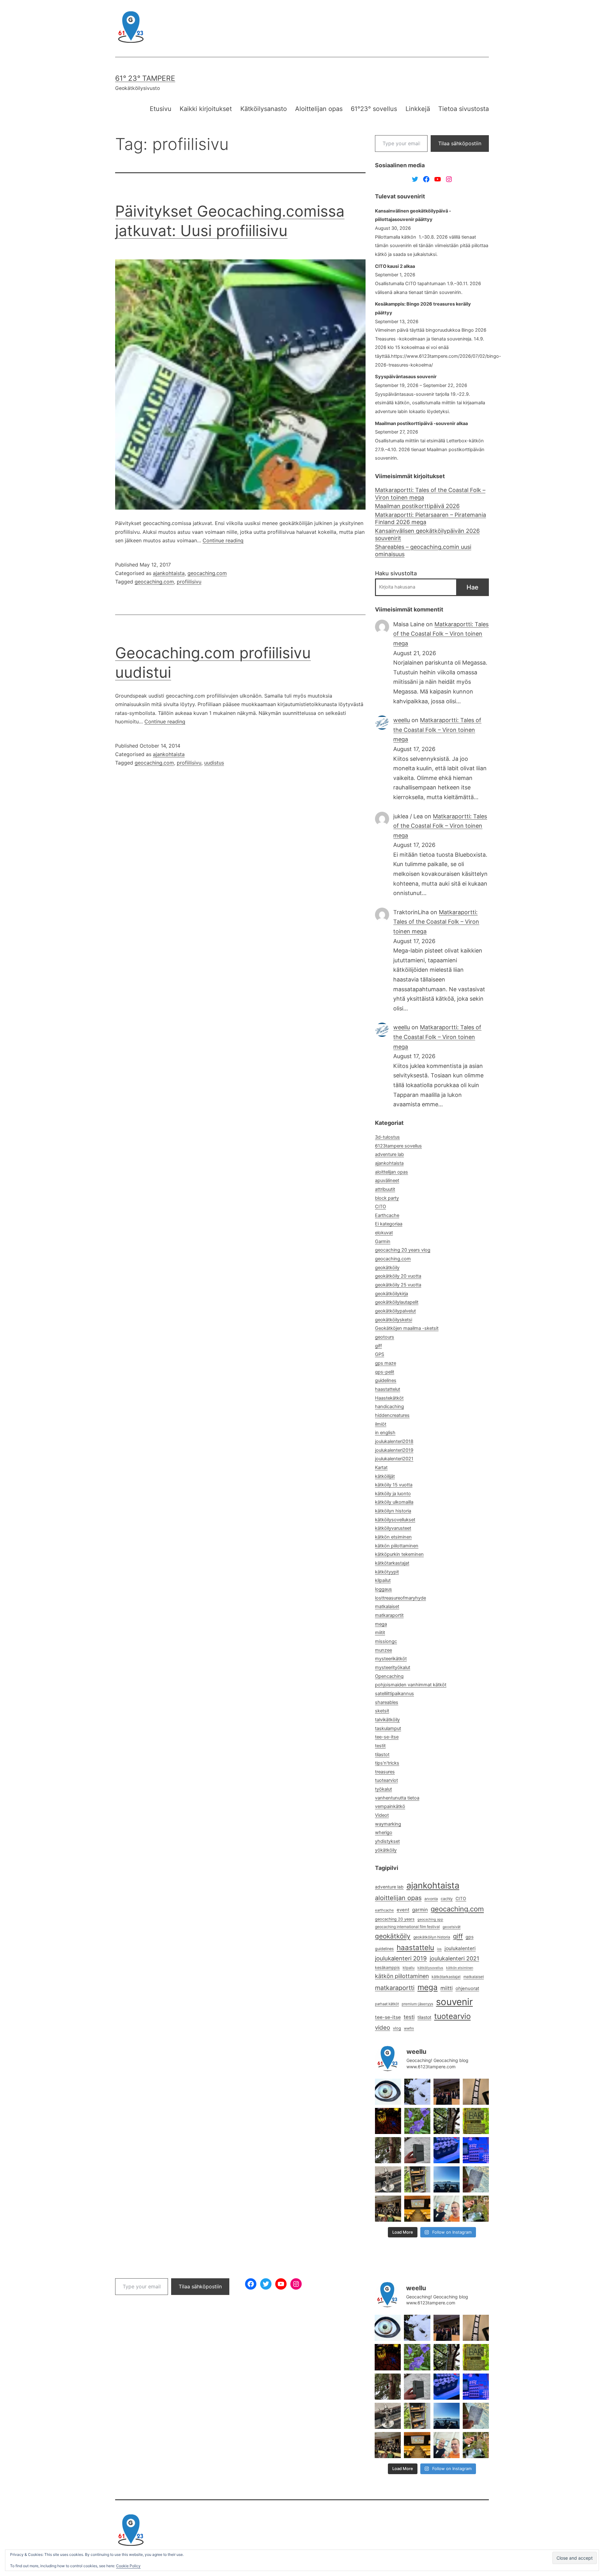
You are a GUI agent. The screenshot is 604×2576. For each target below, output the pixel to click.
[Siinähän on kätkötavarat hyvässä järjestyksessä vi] (417, 2092)
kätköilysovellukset (395, 1520)
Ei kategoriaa (389, 1224)
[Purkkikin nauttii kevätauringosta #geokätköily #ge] (388, 2150)
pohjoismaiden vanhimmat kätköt (411, 1685)
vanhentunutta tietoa (397, 1798)
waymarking (388, 1824)
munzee (383, 1650)
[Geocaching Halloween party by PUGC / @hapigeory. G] (388, 2121)
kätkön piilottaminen (397, 1546)
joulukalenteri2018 (394, 1441)
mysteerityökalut (393, 1667)
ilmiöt (381, 1424)
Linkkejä (418, 109)
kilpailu (409, 1968)
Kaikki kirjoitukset (206, 109)
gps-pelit (385, 1372)
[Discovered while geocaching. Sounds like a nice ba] (476, 2121)
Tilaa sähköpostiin (460, 143)
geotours (385, 1337)
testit (380, 1746)
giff (378, 1346)
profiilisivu (189, 582)
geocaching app (430, 1919)
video (383, 2028)
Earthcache (387, 1215)
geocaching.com (207, 573)
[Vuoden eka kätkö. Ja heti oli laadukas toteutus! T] (417, 2150)
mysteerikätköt (391, 1659)
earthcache (384, 1910)
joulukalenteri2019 (394, 1450)
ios (439, 1949)
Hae (473, 587)
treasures (385, 1772)
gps (470, 1937)
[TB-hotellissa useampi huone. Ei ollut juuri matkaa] (417, 2179)
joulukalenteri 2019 (401, 1958)
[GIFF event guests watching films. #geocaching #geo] (388, 2209)
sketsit (382, 1711)
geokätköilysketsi (394, 1320)
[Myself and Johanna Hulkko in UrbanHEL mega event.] (447, 2209)
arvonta (431, 1899)
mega (381, 1624)
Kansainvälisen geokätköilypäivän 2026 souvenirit (427, 534)
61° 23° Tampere (145, 78)
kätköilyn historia (393, 1511)
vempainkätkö (390, 1806)
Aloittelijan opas (319, 109)
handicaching (389, 1407)
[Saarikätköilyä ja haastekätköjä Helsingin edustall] (447, 2179)
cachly (447, 1899)
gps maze (386, 1363)
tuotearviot (386, 1780)
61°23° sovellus (374, 109)
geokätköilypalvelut (395, 1311)
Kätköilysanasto (264, 109)
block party (387, 1198)
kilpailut (383, 1580)
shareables (387, 1702)
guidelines (386, 1380)
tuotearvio (452, 2016)
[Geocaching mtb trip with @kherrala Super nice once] (476, 2209)
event (403, 1910)
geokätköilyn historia (432, 1937)
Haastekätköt (389, 1398)
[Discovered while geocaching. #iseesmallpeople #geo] (388, 2179)
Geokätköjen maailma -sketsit (407, 1328)
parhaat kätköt (387, 2004)
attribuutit (385, 1189)
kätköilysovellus (430, 1968)
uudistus (214, 763)
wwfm (409, 2028)
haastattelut (388, 1389)
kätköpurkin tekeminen (399, 1554)
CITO (380, 1207)
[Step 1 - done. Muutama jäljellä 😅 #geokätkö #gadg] (447, 2150)
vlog (397, 2028)
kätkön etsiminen (393, 1537)
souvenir (454, 2002)
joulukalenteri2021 (394, 1459)
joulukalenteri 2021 (454, 1958)
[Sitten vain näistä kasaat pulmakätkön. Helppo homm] (476, 2150)
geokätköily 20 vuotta (398, 1276)
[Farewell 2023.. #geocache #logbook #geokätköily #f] (476, 2179)
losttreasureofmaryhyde (400, 1598)
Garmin (383, 1241)
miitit (380, 1633)
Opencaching (389, 1676)
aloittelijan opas (391, 1172)
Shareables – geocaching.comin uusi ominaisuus (423, 550)
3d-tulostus (387, 1137)
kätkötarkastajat (392, 1563)
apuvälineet (387, 1180)
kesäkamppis (387, 1968)
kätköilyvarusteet (393, 1528)
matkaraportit (389, 1615)
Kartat (381, 1468)
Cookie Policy (128, 2566)
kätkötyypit (387, 1572)
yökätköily (386, 1850)
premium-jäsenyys (417, 2004)
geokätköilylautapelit (397, 1302)
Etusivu (161, 109)
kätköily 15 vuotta (394, 1485)
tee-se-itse (387, 1737)
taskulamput (388, 1728)
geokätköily (387, 1268)
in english (385, 1433)
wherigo (384, 1832)
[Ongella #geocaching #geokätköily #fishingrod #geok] (447, 2121)
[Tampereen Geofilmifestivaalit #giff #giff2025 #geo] (476, 2092)
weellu (402, 720)
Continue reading (223, 540)
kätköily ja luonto (393, 1494)
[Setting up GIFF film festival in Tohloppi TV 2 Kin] (417, 2209)
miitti (447, 1988)
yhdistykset (387, 1841)
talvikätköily (387, 1720)
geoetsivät (452, 1927)
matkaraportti (395, 1988)
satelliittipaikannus (394, 1694)
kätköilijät (385, 1476)
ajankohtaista (169, 573)
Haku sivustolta (396, 573)
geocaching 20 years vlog (403, 1250)
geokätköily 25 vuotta (398, 1285)
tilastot (382, 1755)
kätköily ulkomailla (394, 1502)
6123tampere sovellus (398, 1146)
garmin (420, 1910)
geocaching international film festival (407, 1927)
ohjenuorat (467, 1988)
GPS (380, 1354)
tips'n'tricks (387, 1763)
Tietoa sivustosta (464, 109)
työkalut (383, 1789)
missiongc (386, 1641)
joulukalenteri (460, 1948)
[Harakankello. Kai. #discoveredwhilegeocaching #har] (417, 2121)
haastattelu (415, 1947)
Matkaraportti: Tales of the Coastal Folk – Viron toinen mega (430, 494)
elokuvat (384, 1233)
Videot (382, 1815)
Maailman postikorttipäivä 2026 (417, 506)
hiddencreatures (392, 1415)
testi (409, 2017)
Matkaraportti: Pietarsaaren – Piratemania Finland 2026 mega (431, 518)
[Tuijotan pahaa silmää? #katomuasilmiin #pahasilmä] (388, 2092)
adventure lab (389, 1154)
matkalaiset (387, 1606)
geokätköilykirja (391, 1294)
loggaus (383, 1589)
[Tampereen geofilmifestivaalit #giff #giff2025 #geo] (447, 2092)
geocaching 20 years (395, 1919)
